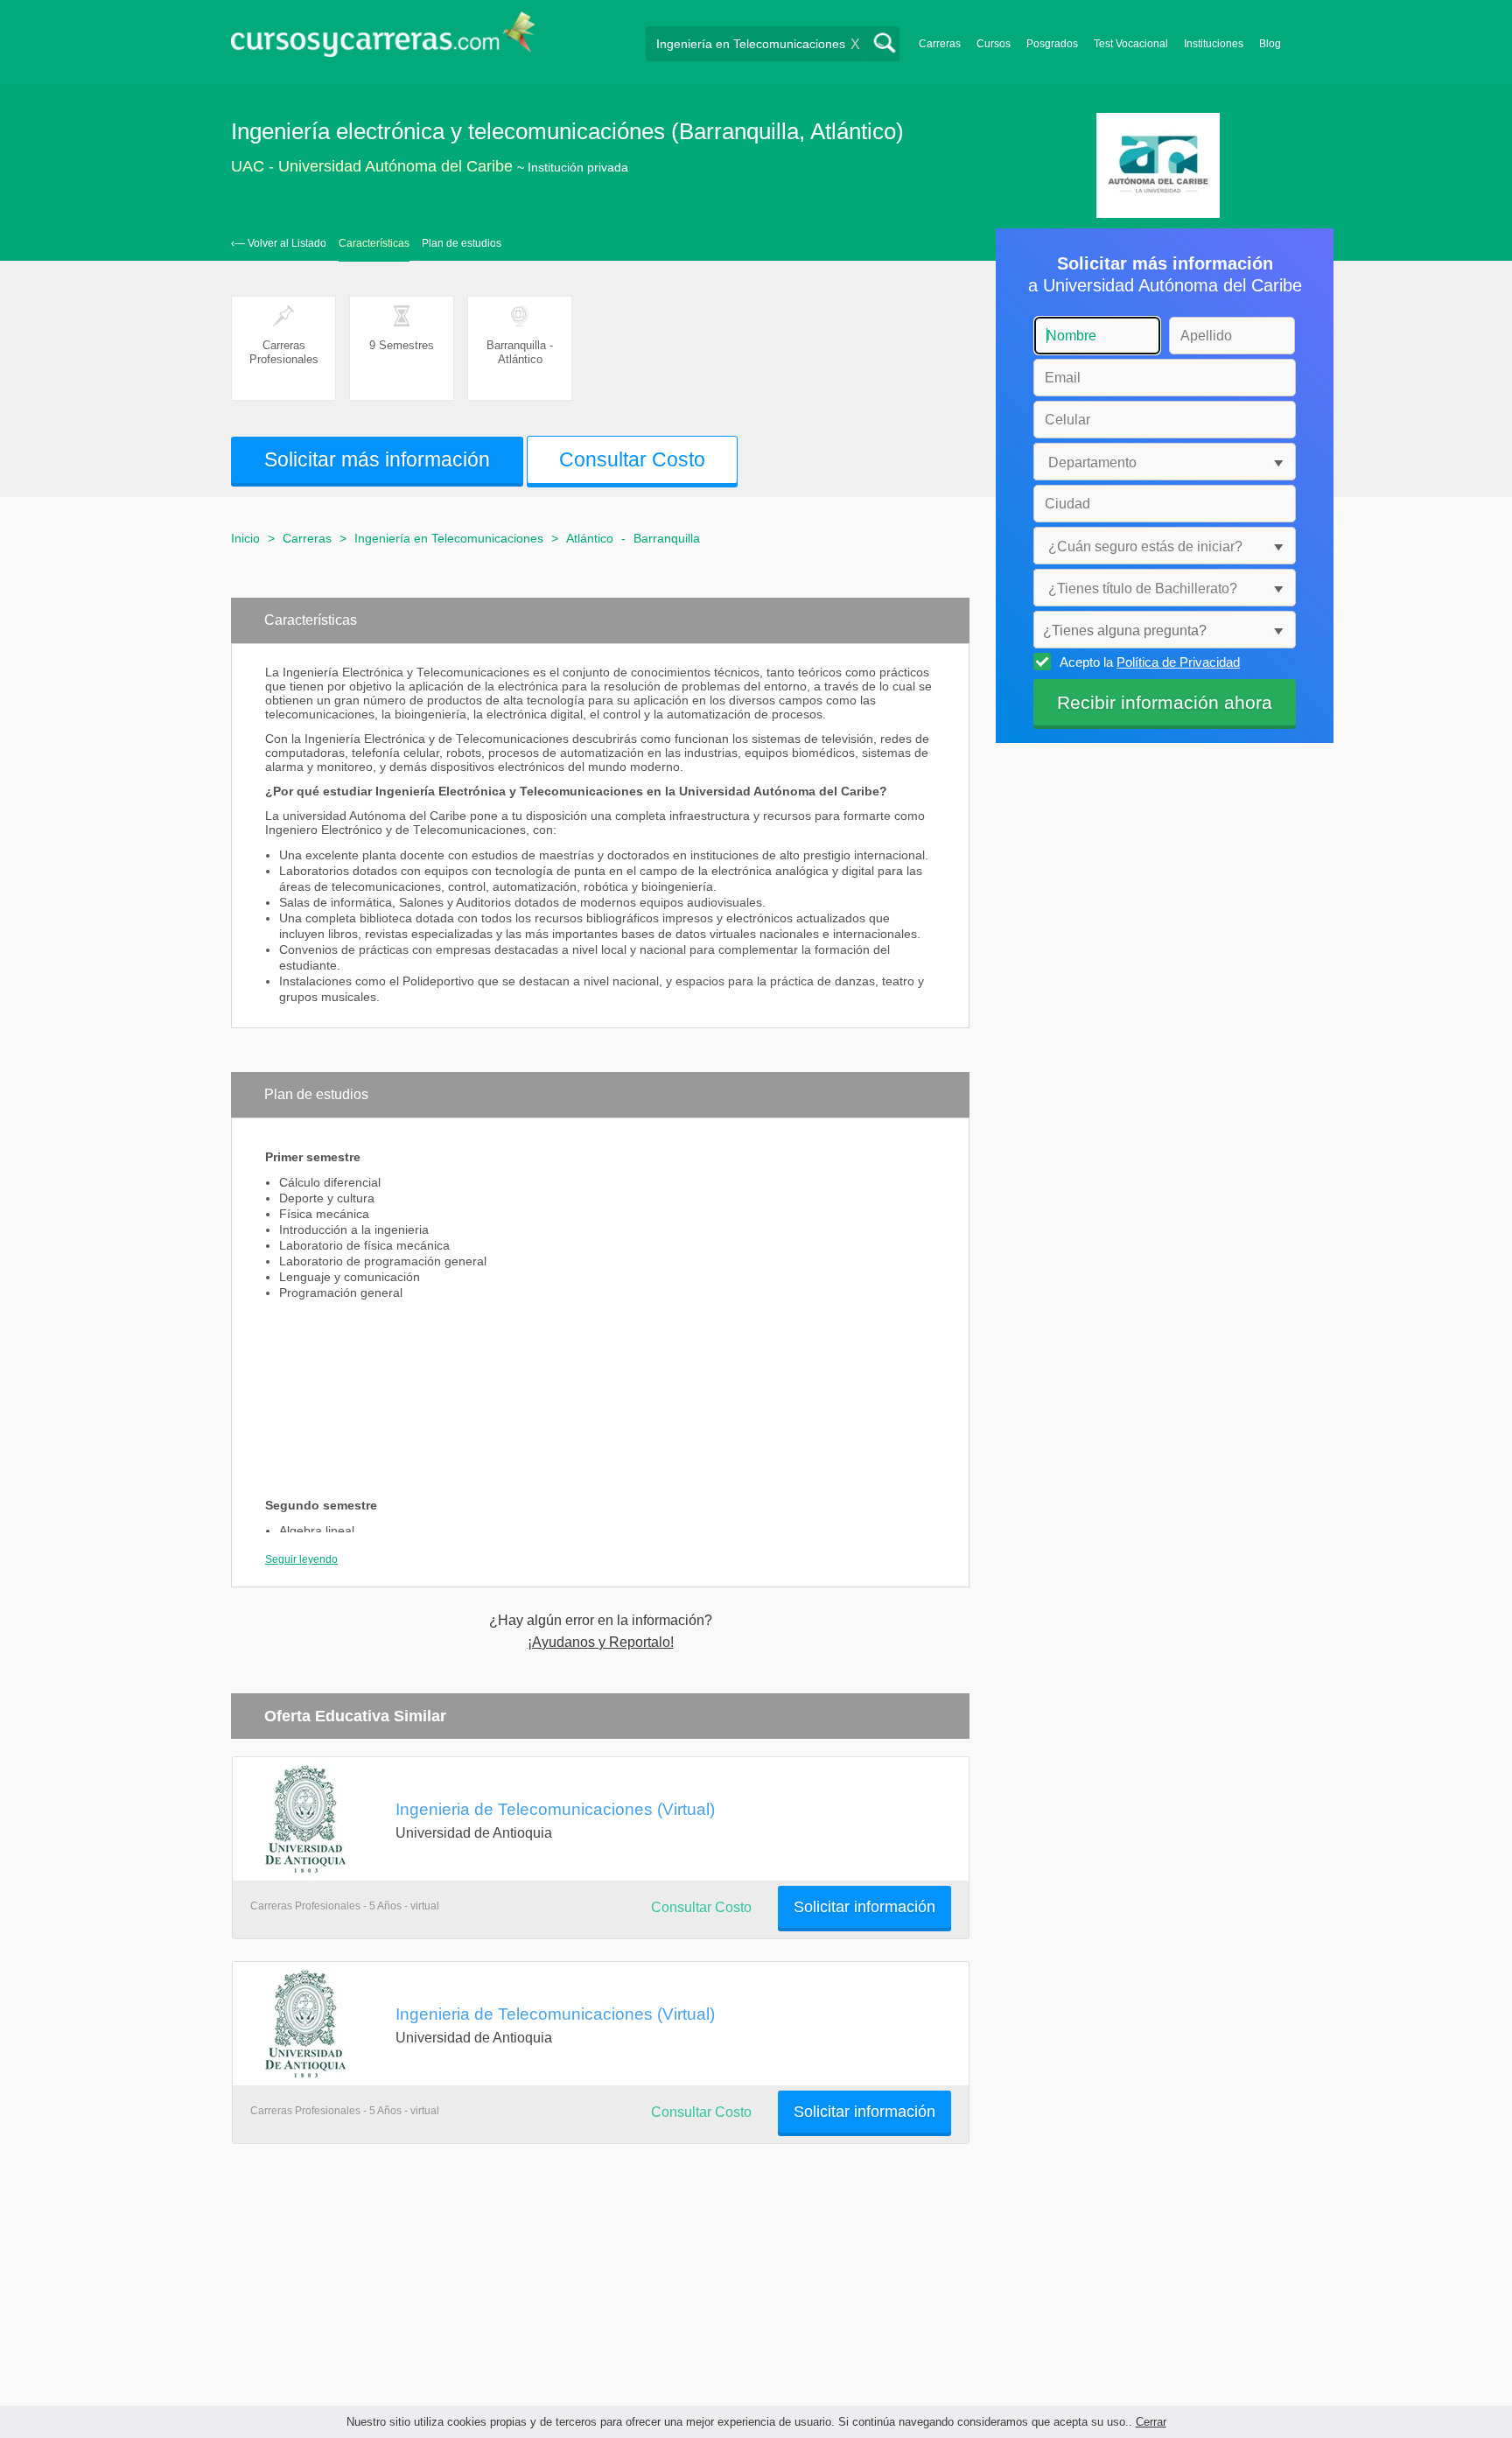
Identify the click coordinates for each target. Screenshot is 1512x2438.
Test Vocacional (1131, 44)
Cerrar (1151, 2422)
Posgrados (1052, 44)
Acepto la (1150, 662)
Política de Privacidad (1178, 662)
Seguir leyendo (301, 1559)
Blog (1270, 44)
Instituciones (1214, 44)
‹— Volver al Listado (279, 243)
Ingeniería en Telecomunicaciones (449, 538)
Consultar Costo (701, 1907)
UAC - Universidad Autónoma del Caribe (372, 166)
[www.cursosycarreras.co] (383, 40)
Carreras (940, 44)
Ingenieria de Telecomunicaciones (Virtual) (555, 1809)
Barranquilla (667, 538)
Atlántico (590, 538)
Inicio (245, 538)
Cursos (994, 44)
